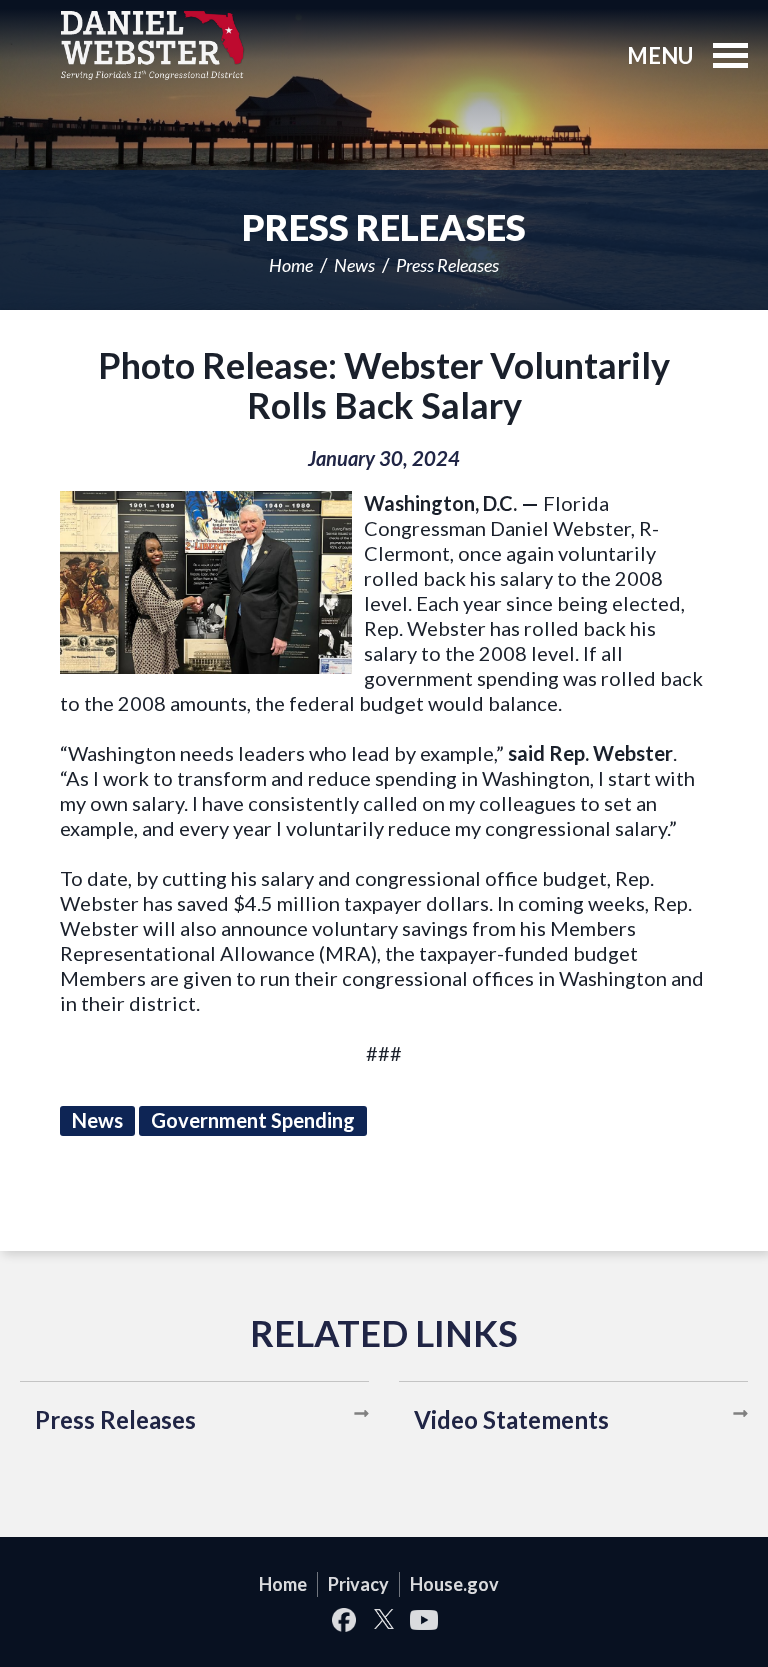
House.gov (454, 1584)
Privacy (358, 1584)
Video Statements (511, 1419)
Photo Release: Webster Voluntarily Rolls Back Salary (384, 385)
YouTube (424, 1619)
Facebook (344, 1619)
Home (291, 265)
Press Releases (447, 265)
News (354, 265)
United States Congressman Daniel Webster (152, 45)
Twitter (384, 1619)
